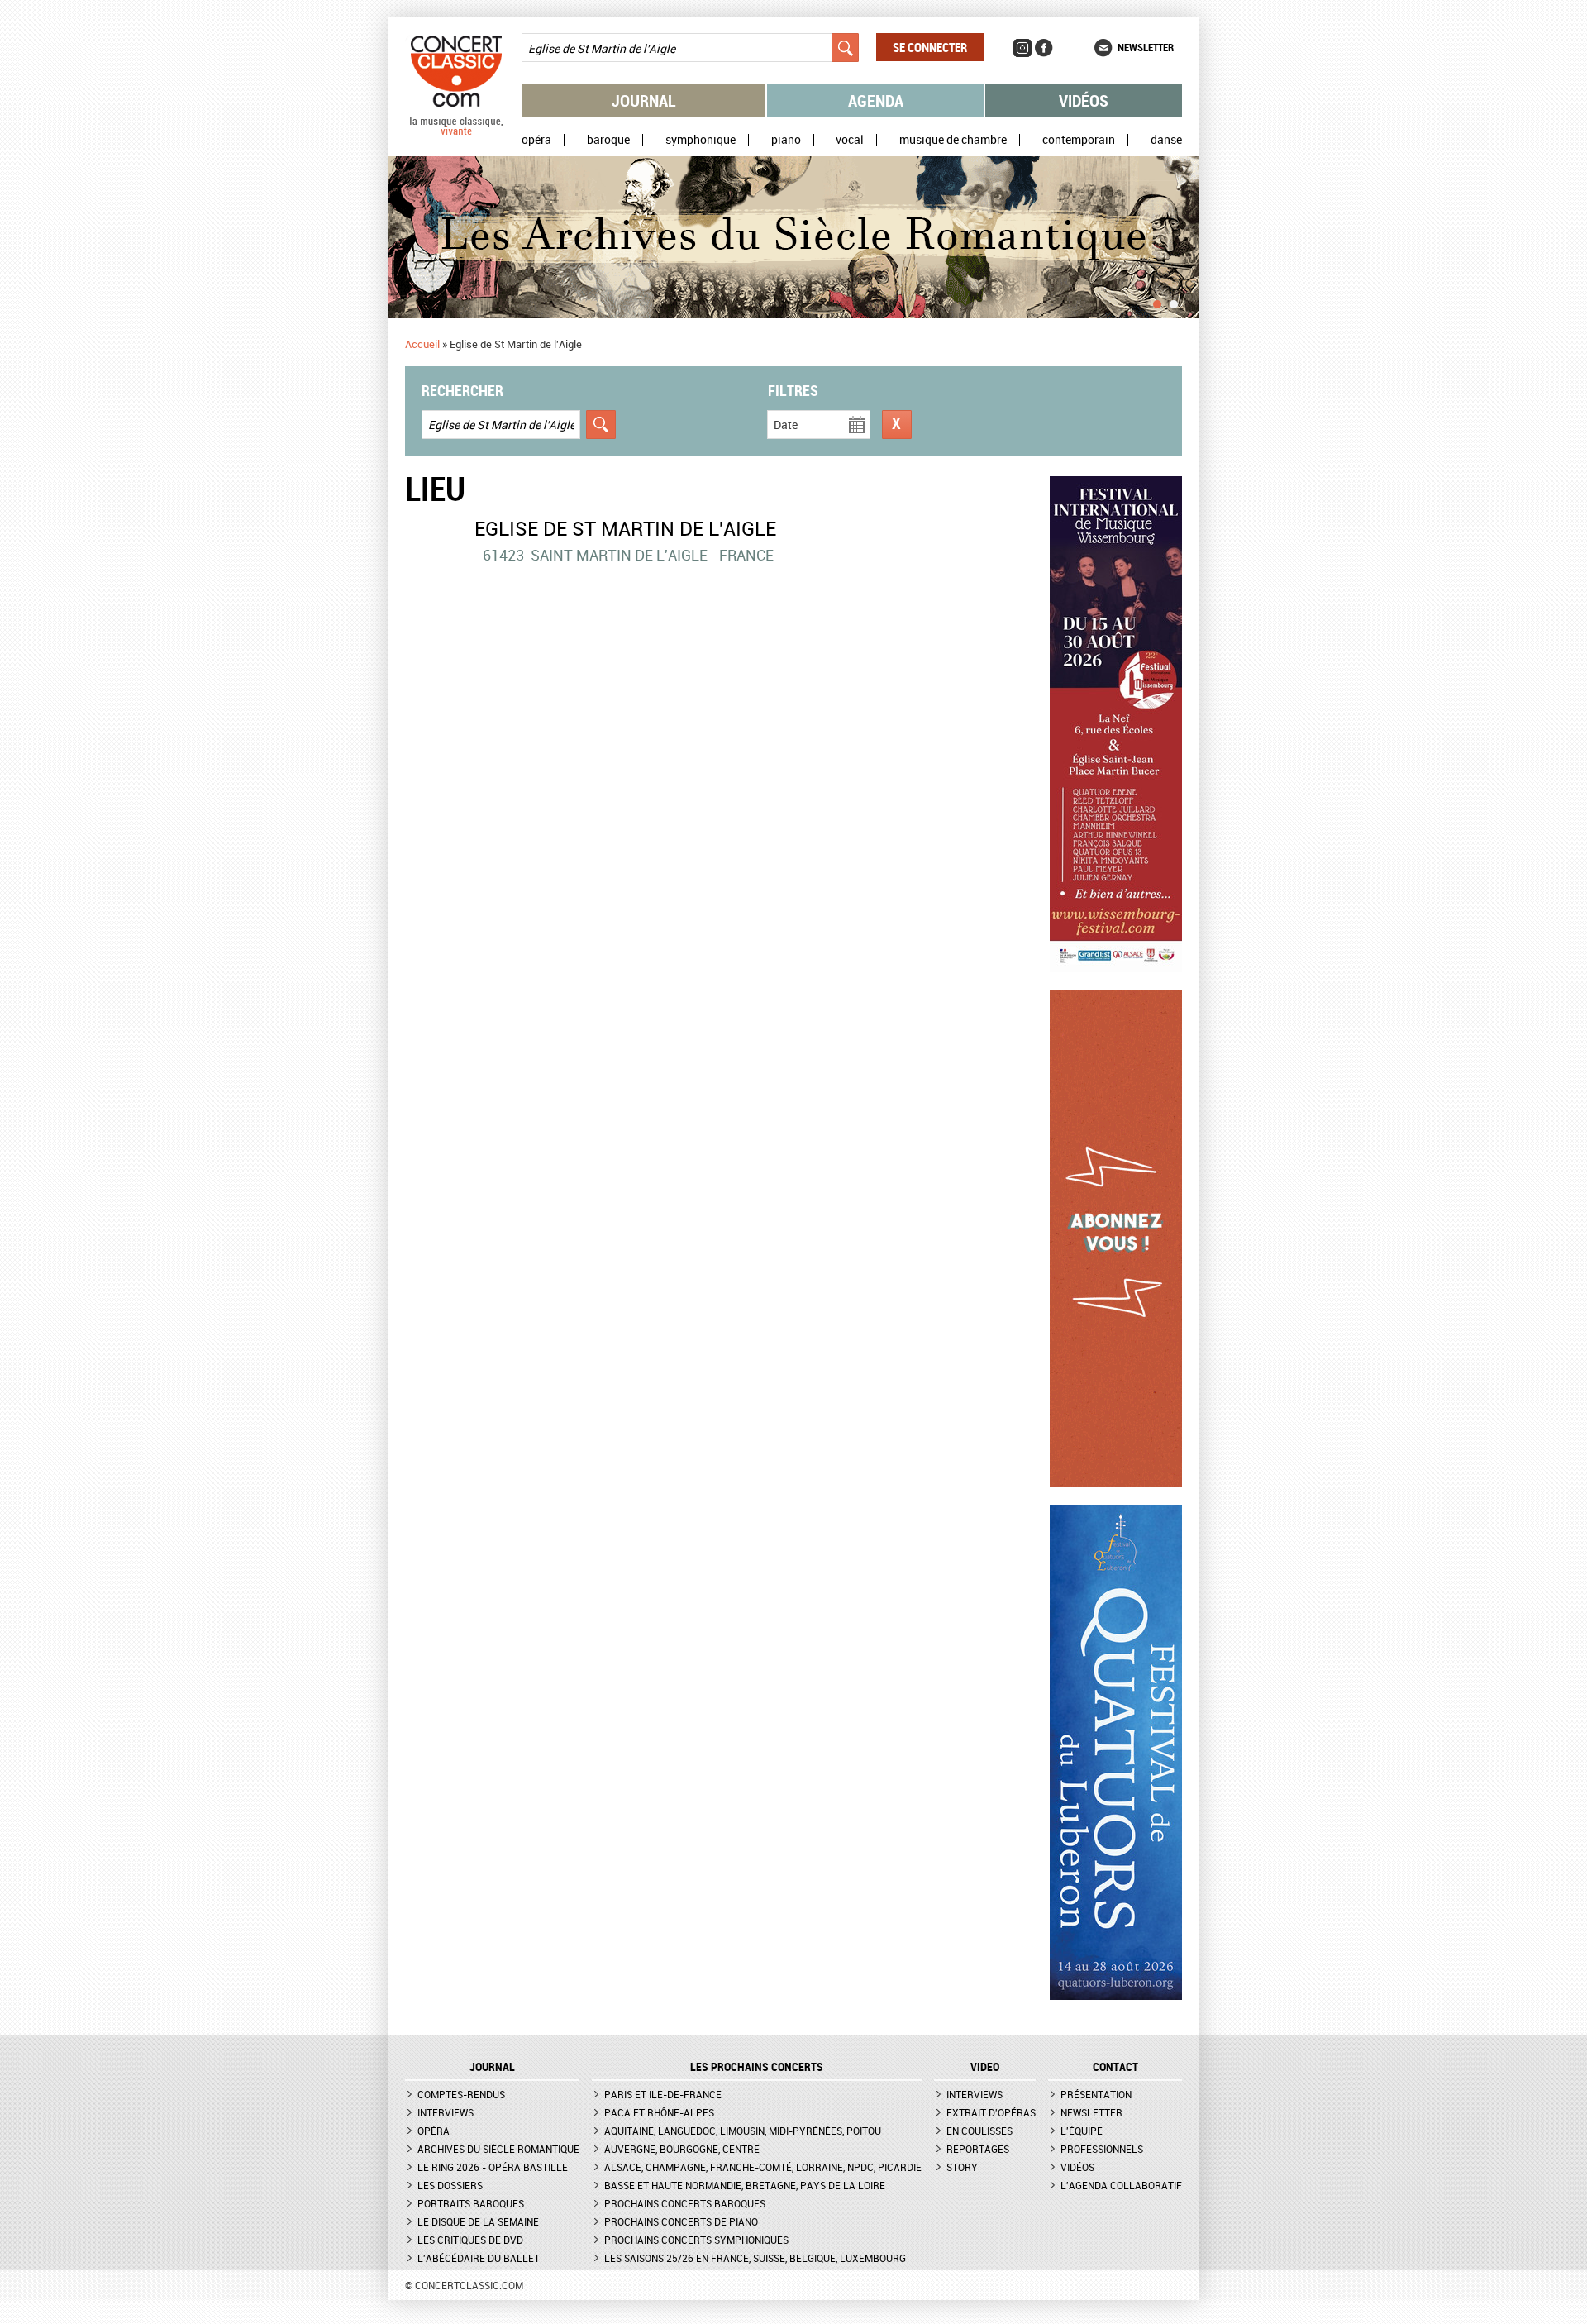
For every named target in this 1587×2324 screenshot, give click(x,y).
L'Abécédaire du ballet (479, 2258)
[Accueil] (456, 131)
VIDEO (985, 2067)
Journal (644, 100)
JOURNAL (492, 2067)
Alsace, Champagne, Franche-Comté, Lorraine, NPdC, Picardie (763, 2167)
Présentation (1096, 2094)
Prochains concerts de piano (681, 2221)
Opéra (536, 140)
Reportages (978, 2149)
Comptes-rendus (461, 2094)
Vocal (850, 140)
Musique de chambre (953, 140)
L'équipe (1082, 2131)
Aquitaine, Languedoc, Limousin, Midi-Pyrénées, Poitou (743, 2131)
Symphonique (701, 140)
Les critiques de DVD (470, 2240)
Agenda (876, 100)
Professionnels (1102, 2149)
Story (962, 2167)
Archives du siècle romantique (498, 2149)
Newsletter (1146, 47)
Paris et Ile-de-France (663, 2094)
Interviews (446, 2112)
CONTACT (1115, 2067)
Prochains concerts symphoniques (696, 2240)
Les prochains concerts (757, 2067)
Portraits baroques (471, 2203)
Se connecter (930, 47)
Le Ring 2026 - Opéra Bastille (493, 2167)
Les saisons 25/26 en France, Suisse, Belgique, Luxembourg (755, 2258)
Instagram (1022, 48)
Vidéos (1084, 100)
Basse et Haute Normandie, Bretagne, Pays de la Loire (745, 2185)
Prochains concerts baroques (685, 2203)
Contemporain (1079, 140)
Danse (1166, 140)
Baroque (608, 140)
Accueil (422, 344)
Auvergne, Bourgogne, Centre (682, 2149)
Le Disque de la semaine (478, 2221)
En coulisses (979, 2131)
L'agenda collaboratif (1121, 2185)
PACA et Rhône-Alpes (659, 2112)
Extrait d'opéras (991, 2112)
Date (786, 425)
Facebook (1044, 48)
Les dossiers (450, 2185)
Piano (786, 140)
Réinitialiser (897, 425)
